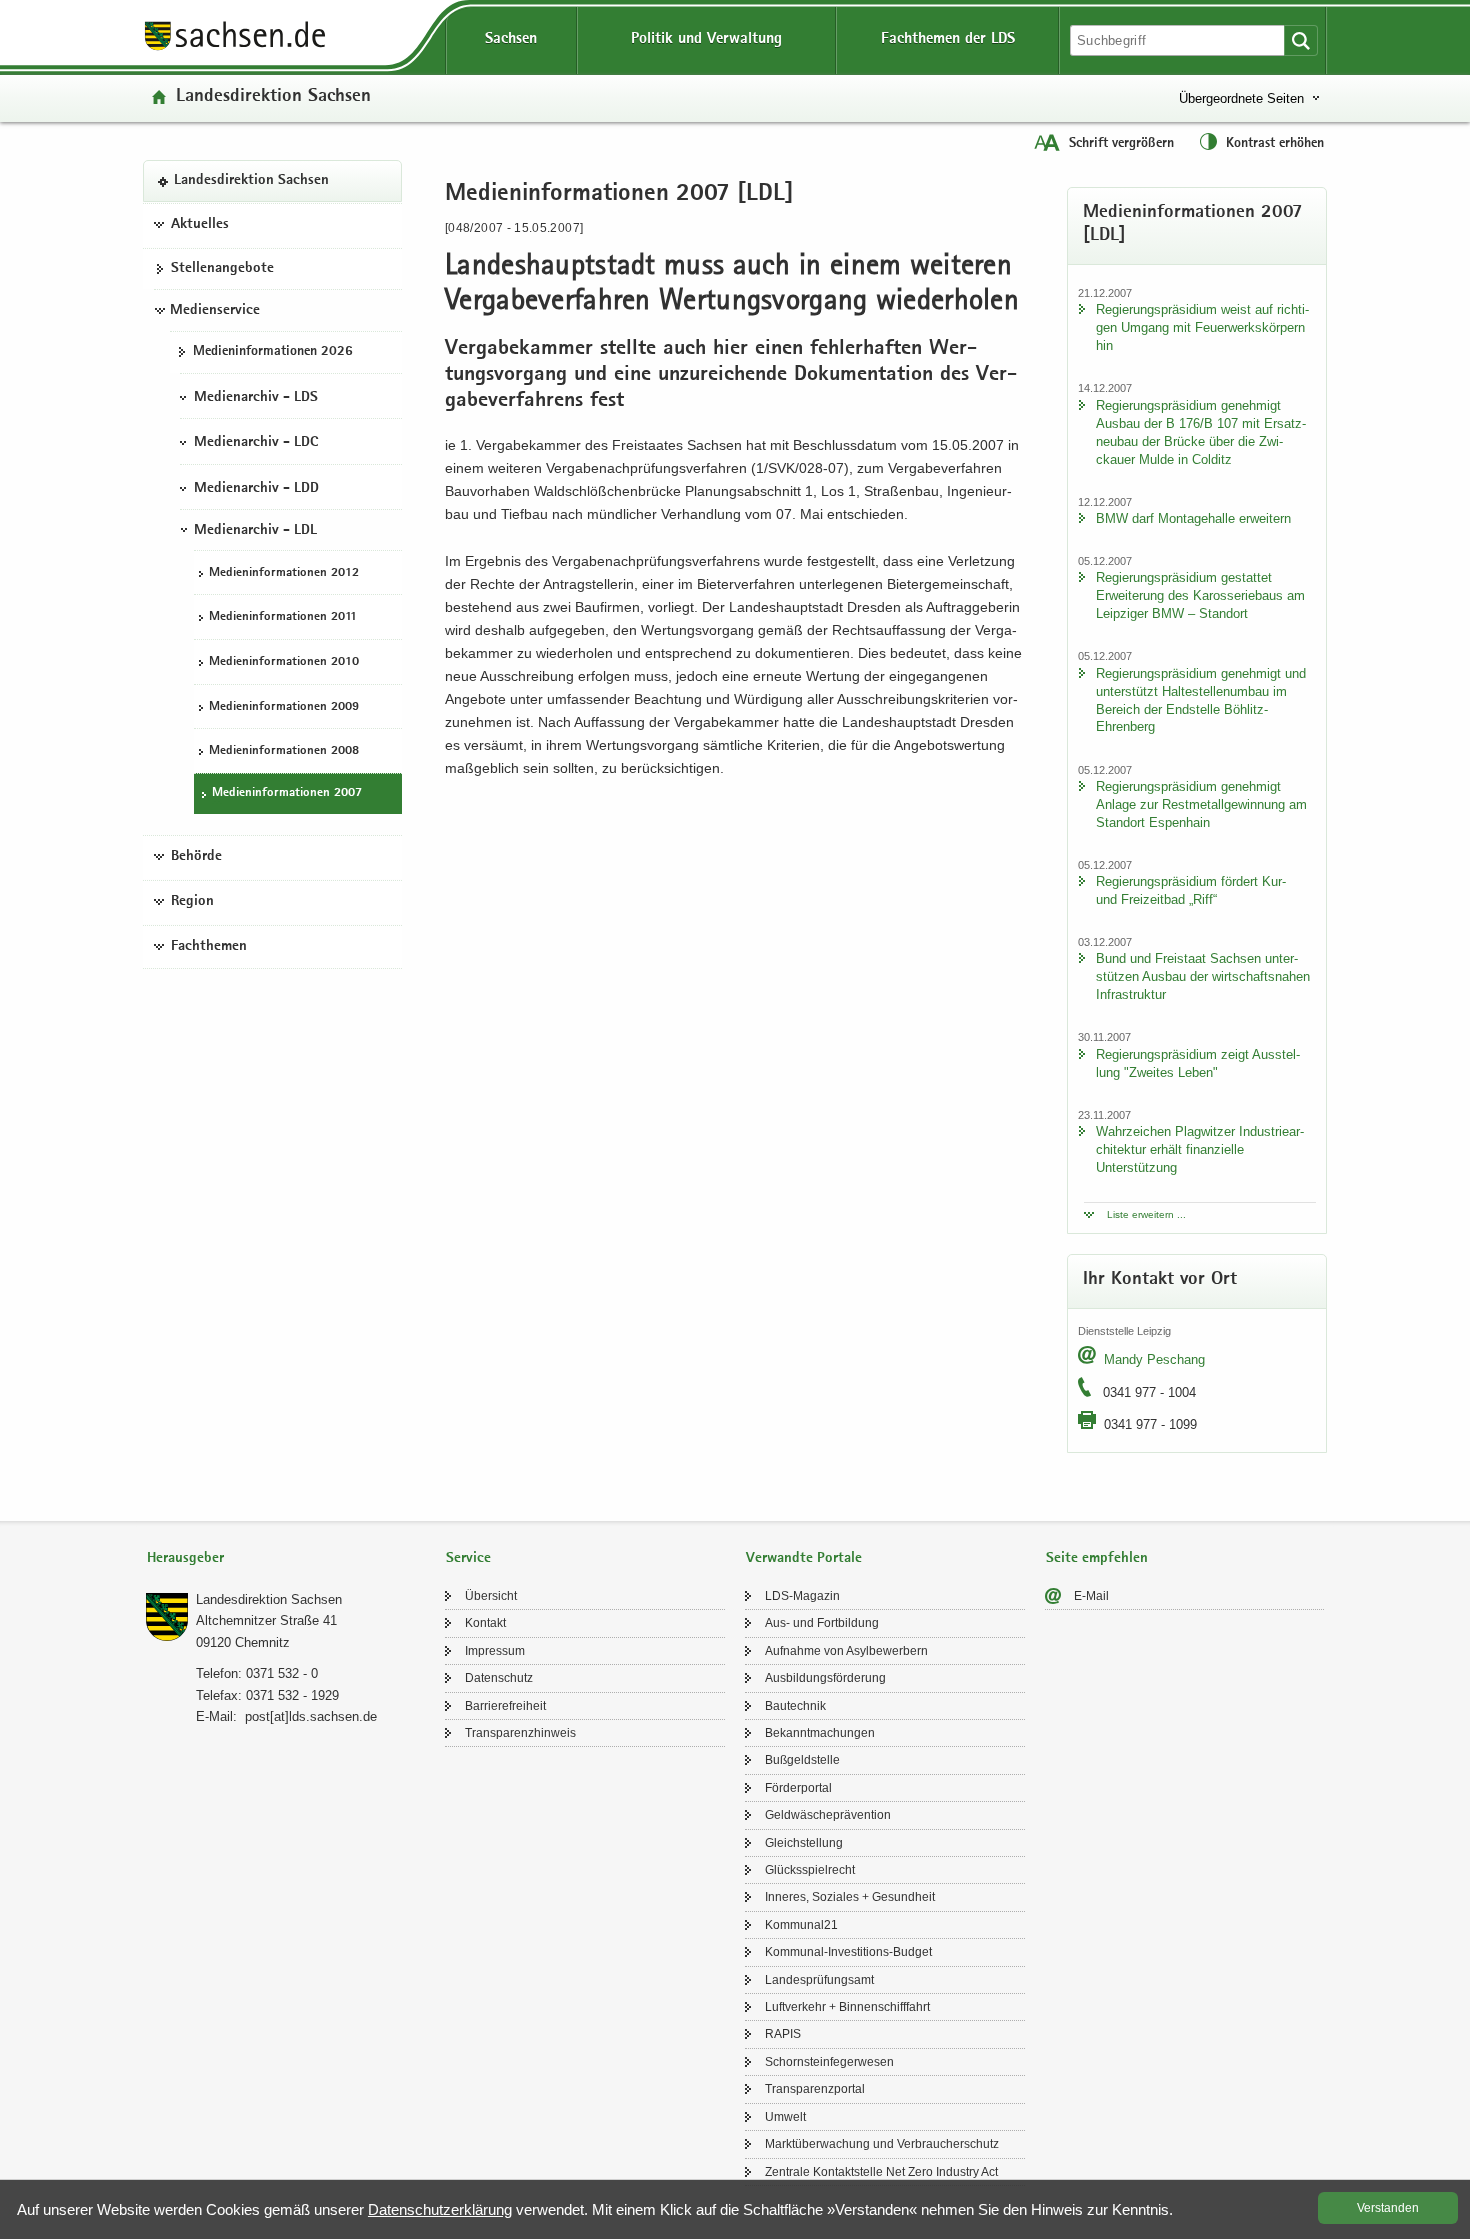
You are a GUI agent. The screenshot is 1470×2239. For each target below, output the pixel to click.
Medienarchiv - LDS (256, 397)
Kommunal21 (801, 1925)
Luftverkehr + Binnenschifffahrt (847, 2007)
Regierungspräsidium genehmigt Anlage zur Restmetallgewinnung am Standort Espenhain (1201, 804)
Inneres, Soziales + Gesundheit (850, 1897)
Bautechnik (795, 1706)
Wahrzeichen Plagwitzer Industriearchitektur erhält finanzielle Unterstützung (1200, 1149)
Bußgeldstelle (802, 1760)
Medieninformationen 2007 (287, 793)
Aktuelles (200, 225)
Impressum (495, 1651)
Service (468, 1558)
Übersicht (491, 1596)
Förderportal (798, 1788)
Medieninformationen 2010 (284, 662)
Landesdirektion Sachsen (273, 97)
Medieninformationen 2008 (284, 751)
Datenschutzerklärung (440, 2209)
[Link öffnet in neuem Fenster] (235, 49)
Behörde (196, 857)
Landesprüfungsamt (819, 1980)
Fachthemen (209, 946)
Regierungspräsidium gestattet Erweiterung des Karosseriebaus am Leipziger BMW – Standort (1200, 595)
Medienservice (215, 311)
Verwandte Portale (804, 1558)
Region (192, 902)
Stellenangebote (222, 269)
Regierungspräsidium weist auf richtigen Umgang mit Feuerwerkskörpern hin (1202, 327)
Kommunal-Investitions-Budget (848, 1952)
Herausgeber (185, 1558)
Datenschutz (499, 1678)
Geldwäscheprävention (828, 1815)
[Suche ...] (1301, 40)
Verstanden (1388, 2208)
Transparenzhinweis (520, 1733)
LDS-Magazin (802, 1596)
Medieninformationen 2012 (284, 573)
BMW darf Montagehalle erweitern (1193, 518)
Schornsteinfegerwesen (829, 2062)
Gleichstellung (804, 1843)
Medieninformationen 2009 (284, 707)
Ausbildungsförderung (825, 1678)
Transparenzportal (815, 2089)
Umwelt (785, 2117)
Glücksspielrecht (810, 1870)
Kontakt (485, 1623)
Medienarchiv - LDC (256, 443)
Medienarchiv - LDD (256, 489)
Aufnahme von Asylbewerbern (846, 1651)
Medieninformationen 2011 (283, 617)
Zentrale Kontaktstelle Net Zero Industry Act (881, 2172)
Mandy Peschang (1154, 1359)
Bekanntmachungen (820, 1733)
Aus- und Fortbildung (822, 1623)
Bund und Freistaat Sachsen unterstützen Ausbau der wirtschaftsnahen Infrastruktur (1203, 976)
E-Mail (1091, 1596)
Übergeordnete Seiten (1241, 98)
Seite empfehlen (1097, 1558)
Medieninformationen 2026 (273, 352)
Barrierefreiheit (505, 1706)
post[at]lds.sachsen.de (311, 1716)
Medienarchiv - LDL (255, 531)
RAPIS (783, 2034)
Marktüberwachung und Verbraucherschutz (882, 2144)
